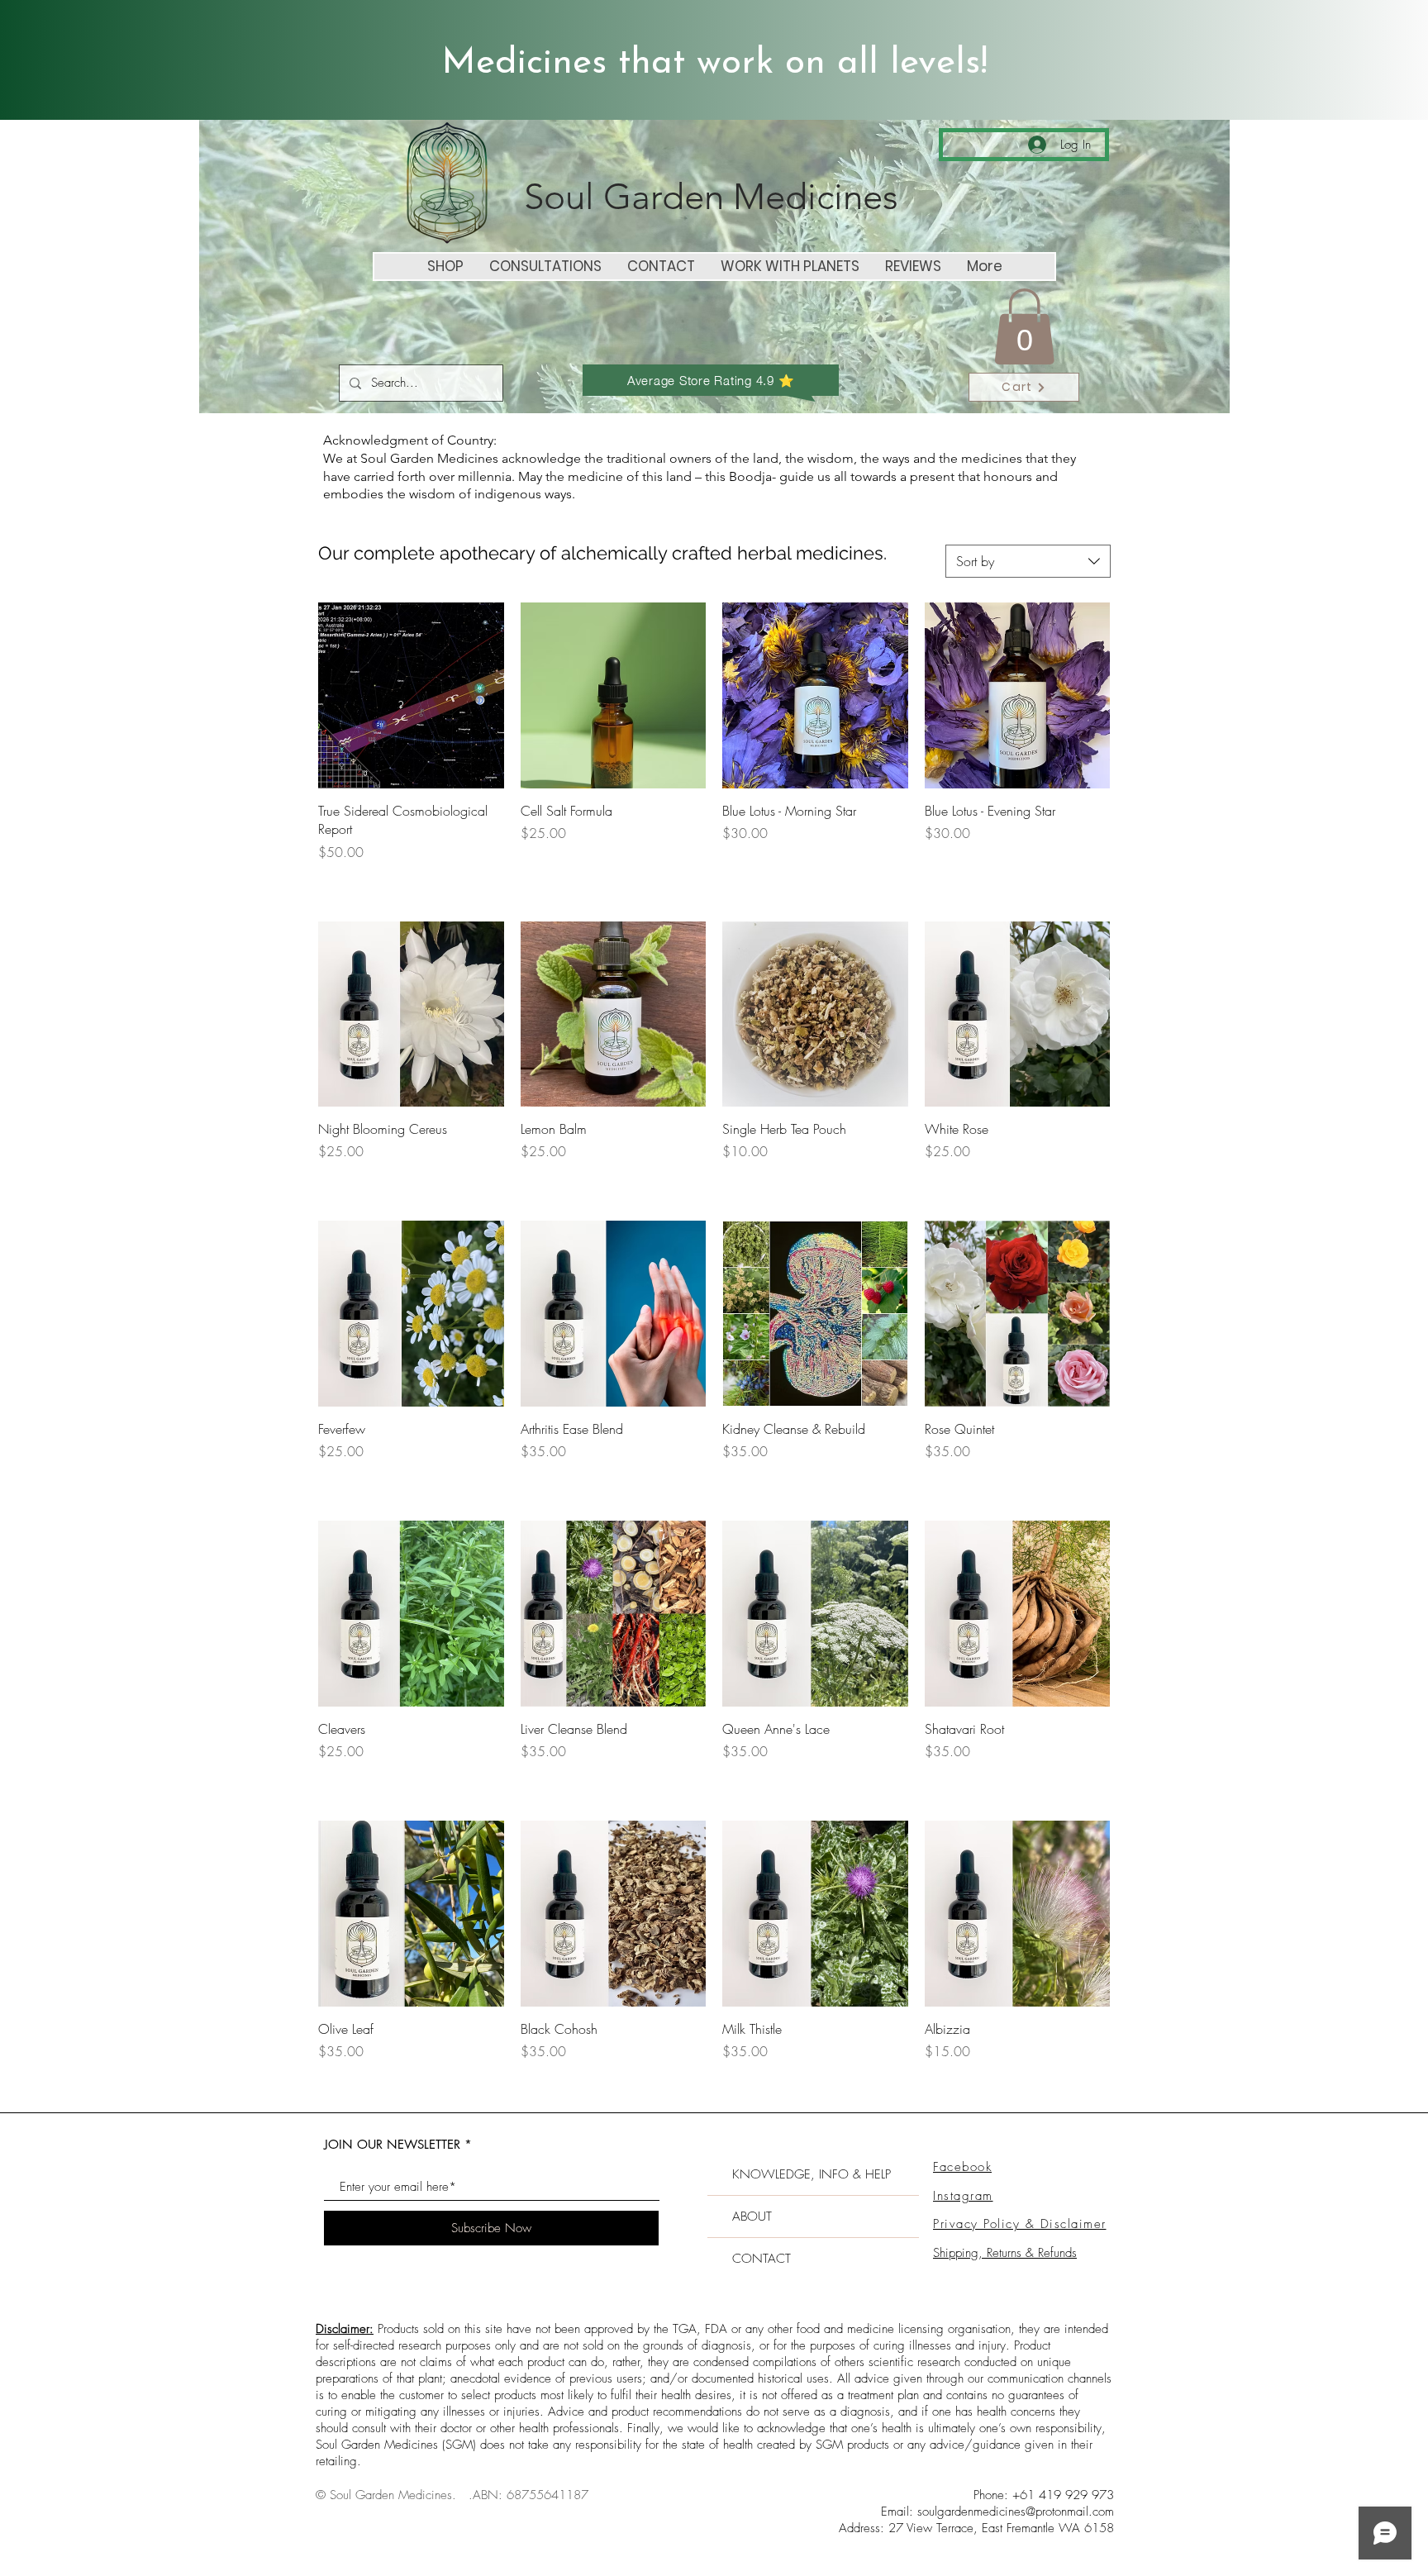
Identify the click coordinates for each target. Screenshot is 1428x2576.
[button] (1024, 326)
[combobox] (1028, 561)
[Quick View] (411, 695)
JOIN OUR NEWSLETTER (392, 2144)
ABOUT (752, 2217)
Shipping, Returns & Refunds (1005, 2253)
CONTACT (762, 2259)
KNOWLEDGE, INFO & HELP (812, 2174)
